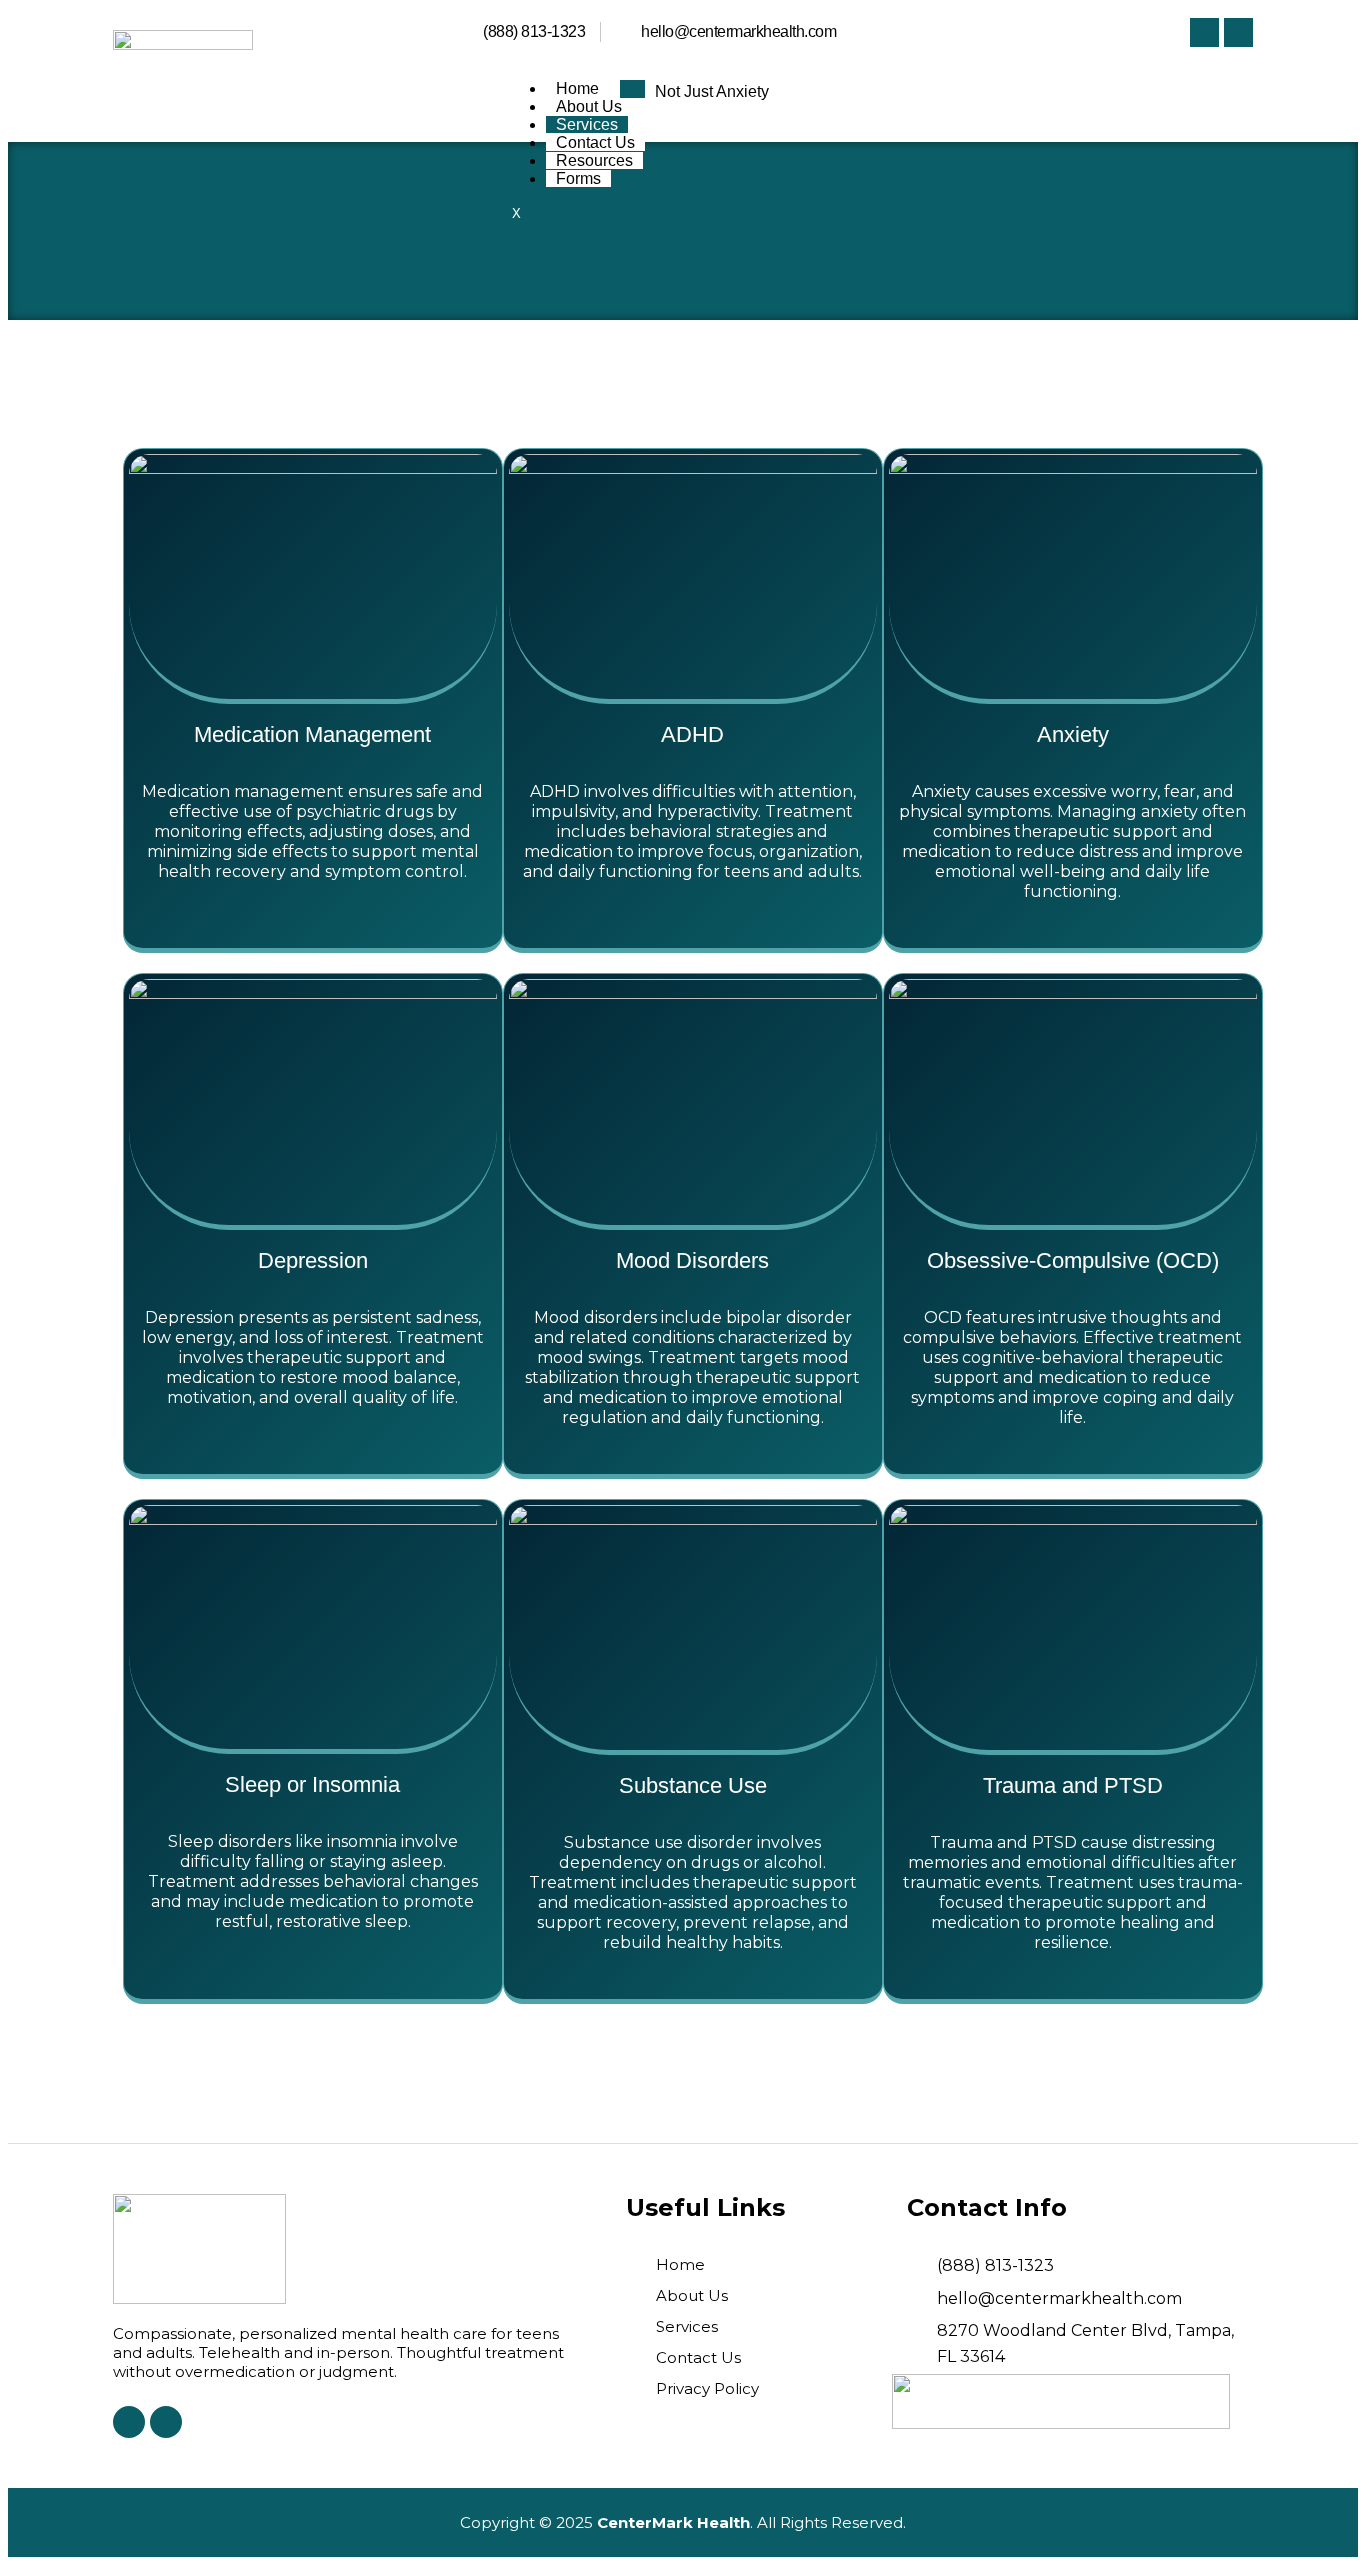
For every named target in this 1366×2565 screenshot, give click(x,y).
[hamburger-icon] (632, 89)
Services (587, 124)
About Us (589, 106)
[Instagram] (1238, 32)
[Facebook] (1204, 32)
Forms (578, 178)
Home (577, 88)
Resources (594, 160)
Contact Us (595, 142)
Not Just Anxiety (712, 91)
